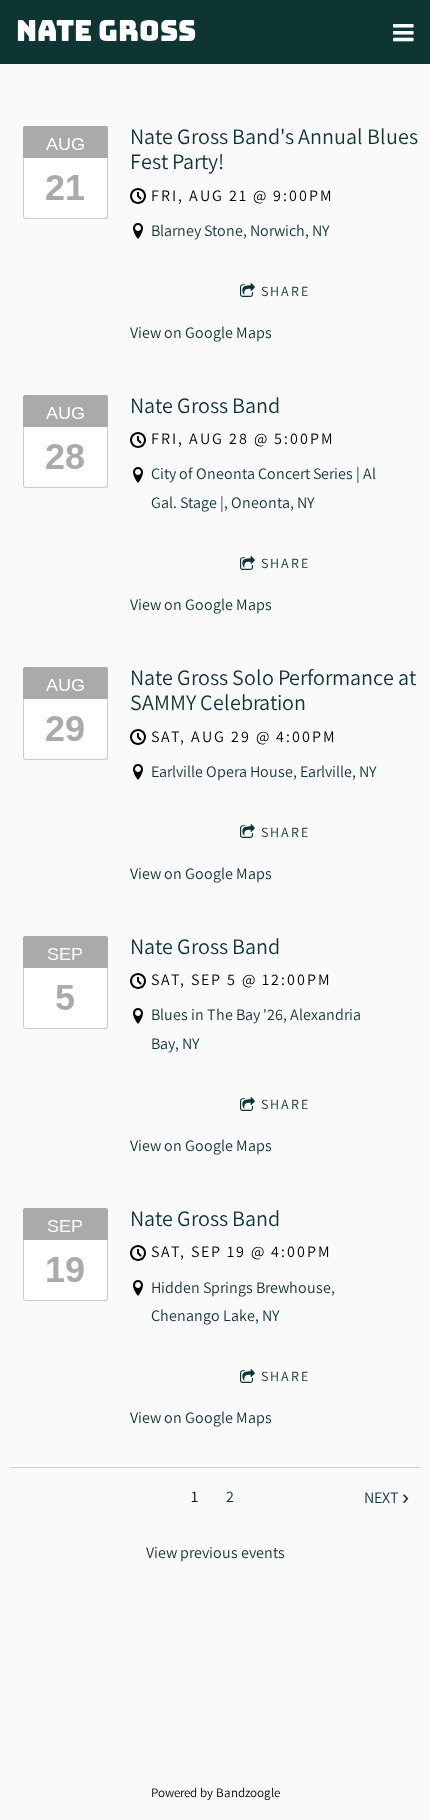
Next (381, 1497)
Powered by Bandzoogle (215, 1792)
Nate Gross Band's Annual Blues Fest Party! (274, 148)
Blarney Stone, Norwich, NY (240, 230)
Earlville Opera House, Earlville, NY (263, 771)
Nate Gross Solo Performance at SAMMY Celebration (273, 689)
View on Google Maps (201, 332)
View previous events (215, 1552)
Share (285, 291)
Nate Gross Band (205, 405)
